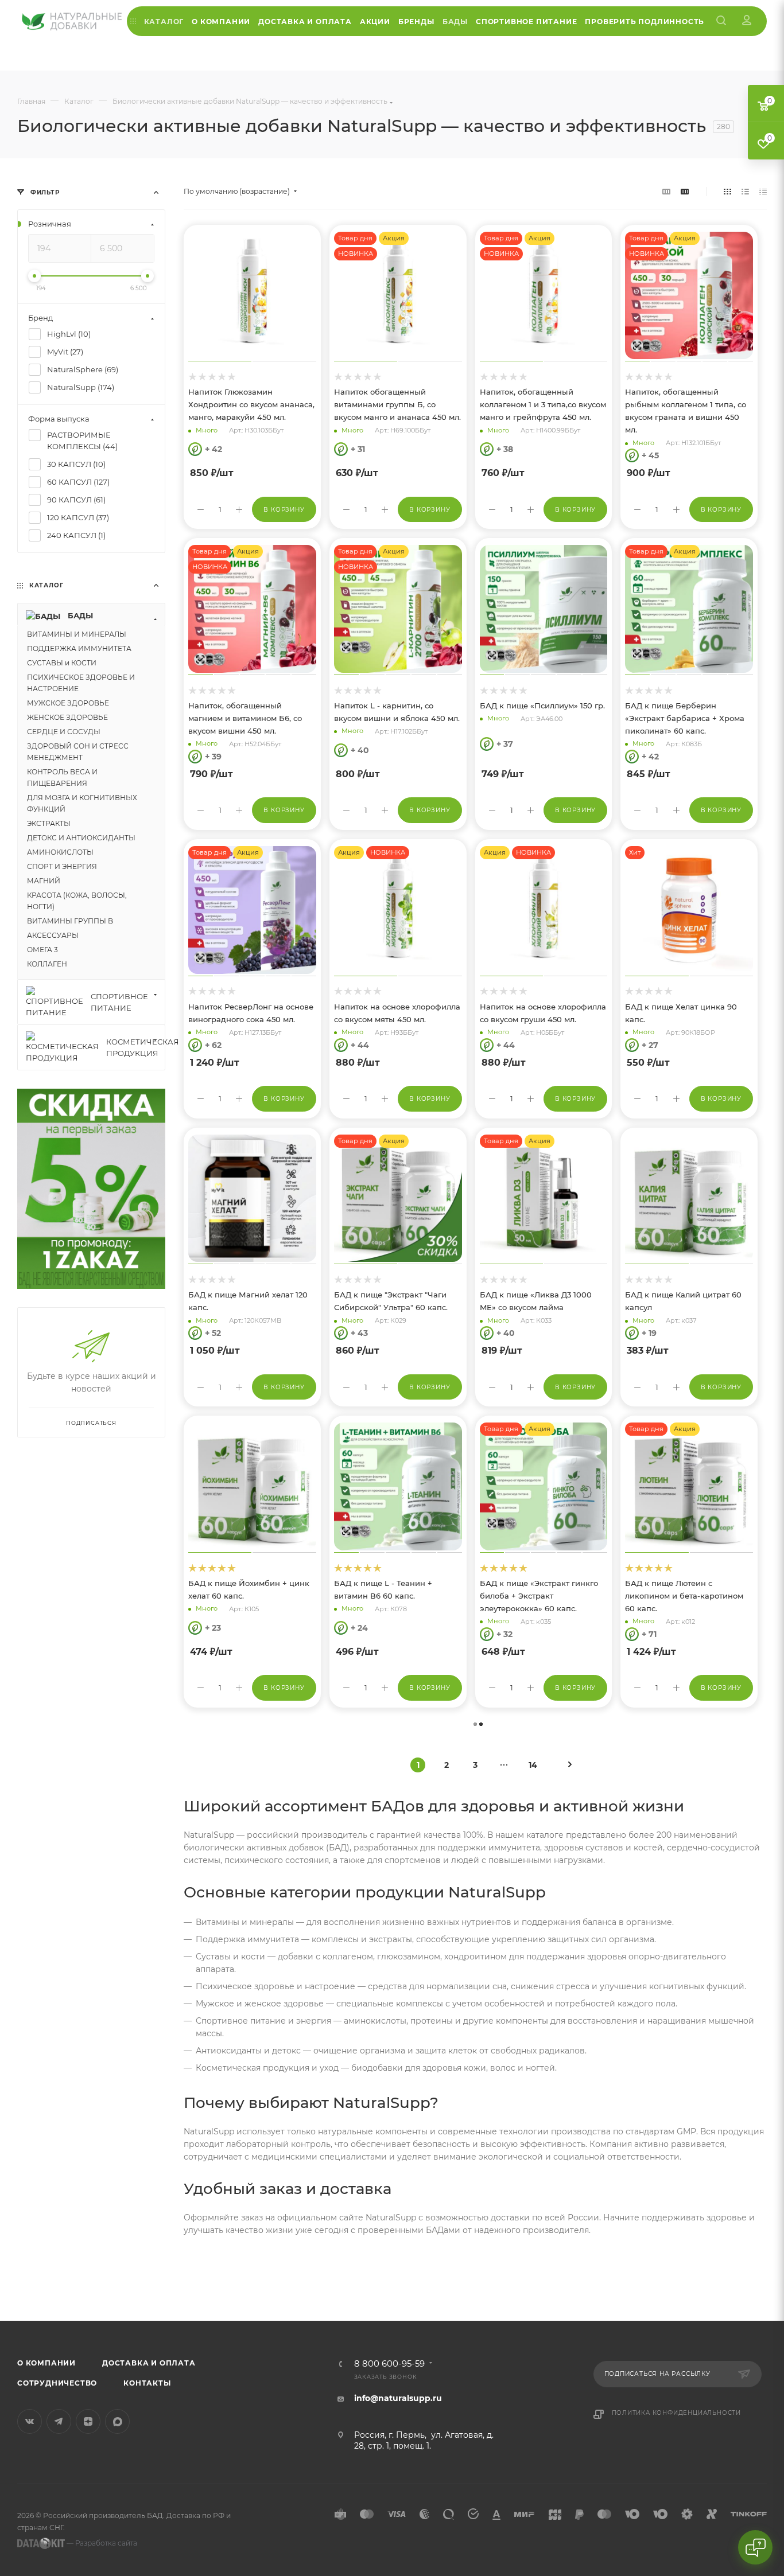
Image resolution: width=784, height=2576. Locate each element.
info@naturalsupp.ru (398, 2398)
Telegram (59, 2421)
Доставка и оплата (149, 2363)
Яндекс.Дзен (88, 2421)
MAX (117, 2421)
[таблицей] (763, 192)
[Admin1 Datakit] (747, 21)
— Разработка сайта (101, 2543)
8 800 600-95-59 (389, 2364)
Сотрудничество (57, 2383)
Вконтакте (30, 2421)
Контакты (147, 2383)
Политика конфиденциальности (677, 2413)
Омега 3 (201, 2256)
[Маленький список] (666, 192)
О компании (46, 2363)
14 (533, 1765)
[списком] (745, 192)
